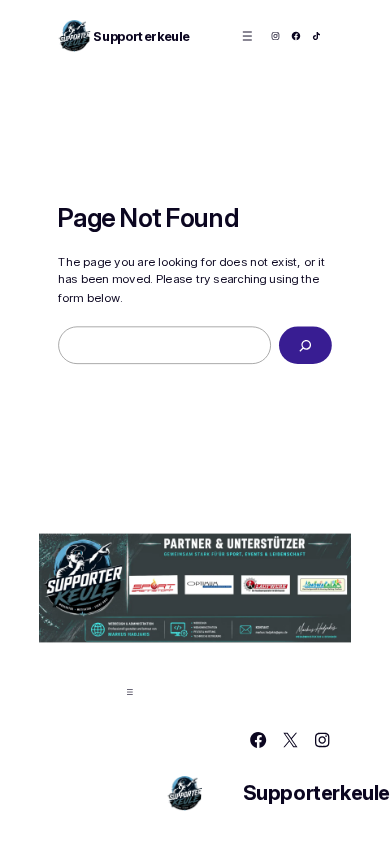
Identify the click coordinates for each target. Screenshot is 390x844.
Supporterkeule (141, 36)
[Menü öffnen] (247, 35)
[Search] (305, 346)
